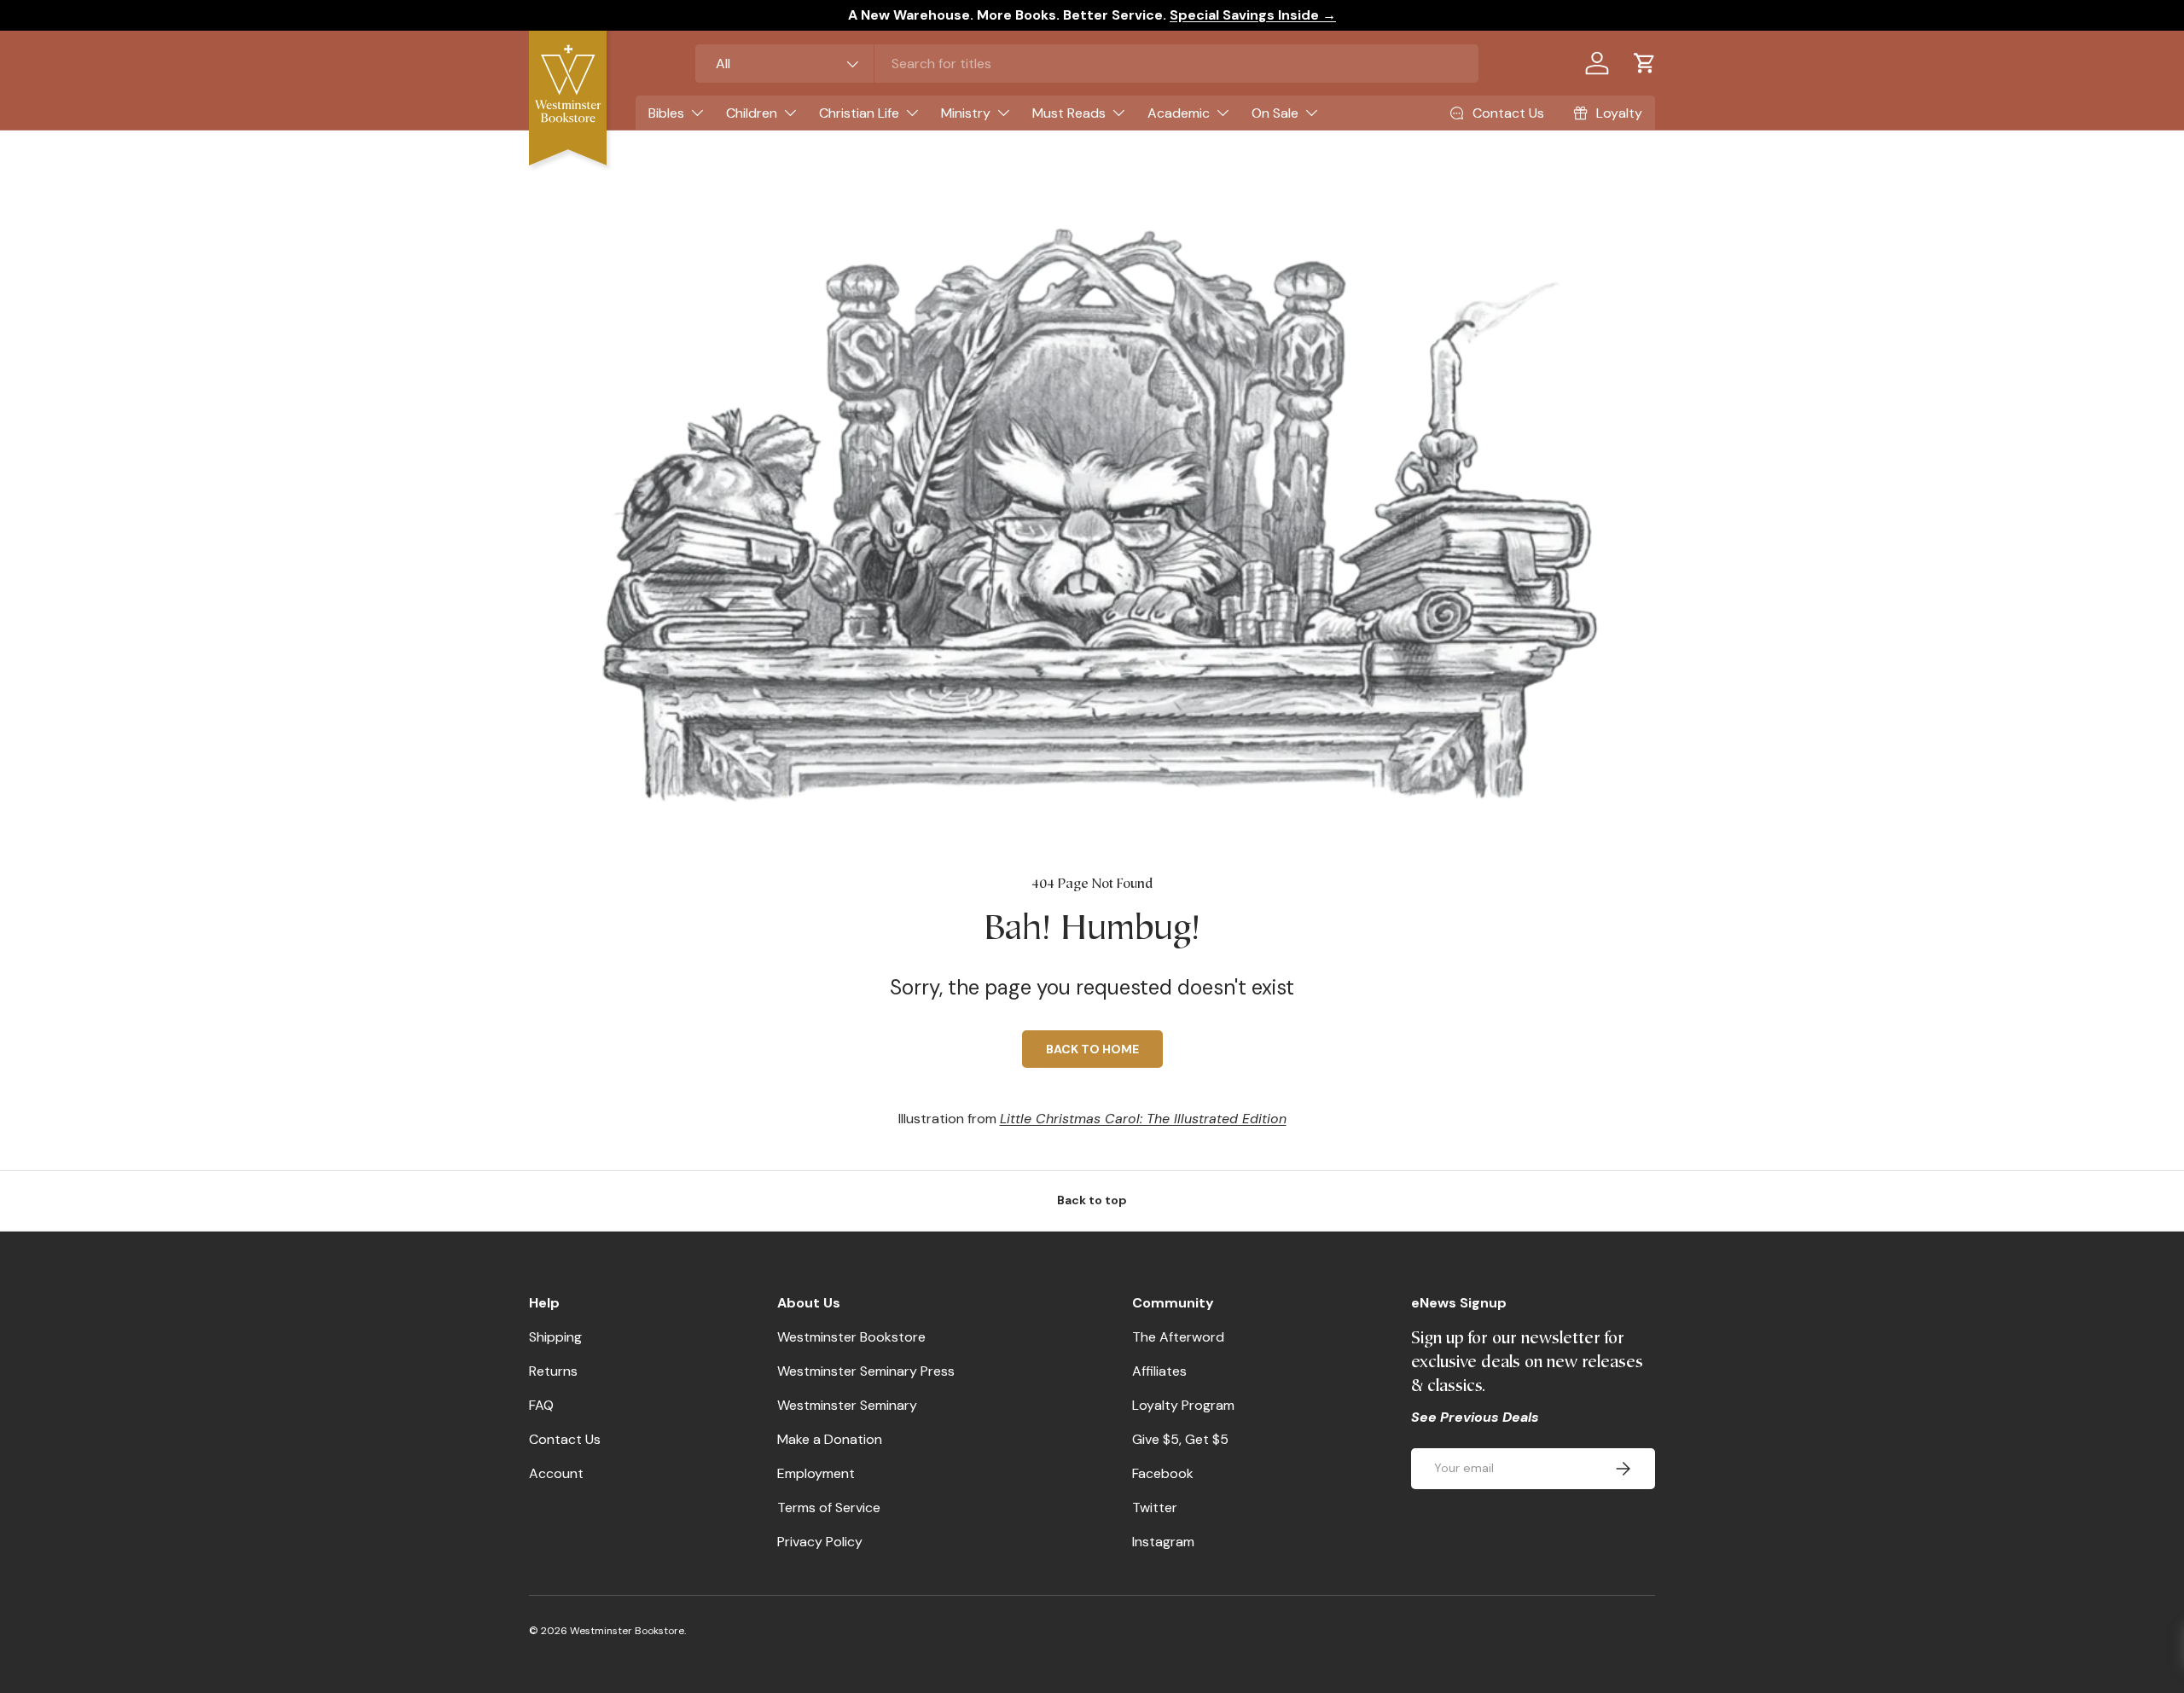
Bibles (666, 113)
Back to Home (1092, 1049)
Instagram (1163, 1542)
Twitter (1155, 1507)
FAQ (541, 1405)
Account (556, 1473)
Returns (553, 1371)
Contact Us (565, 1439)
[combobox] (1087, 64)
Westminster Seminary (847, 1405)
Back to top (1092, 1200)
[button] (1645, 63)
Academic (1179, 113)
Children (752, 113)
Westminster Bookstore (851, 1337)
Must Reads (1069, 113)
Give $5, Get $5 (1180, 1439)
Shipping (555, 1337)
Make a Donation (830, 1439)
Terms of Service (829, 1507)
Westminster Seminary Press (866, 1371)
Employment (816, 1473)
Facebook (1163, 1473)
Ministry (966, 113)
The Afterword (1178, 1337)
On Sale (1275, 113)
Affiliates (1159, 1371)
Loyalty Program (1183, 1405)
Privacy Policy (820, 1542)
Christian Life (859, 113)
